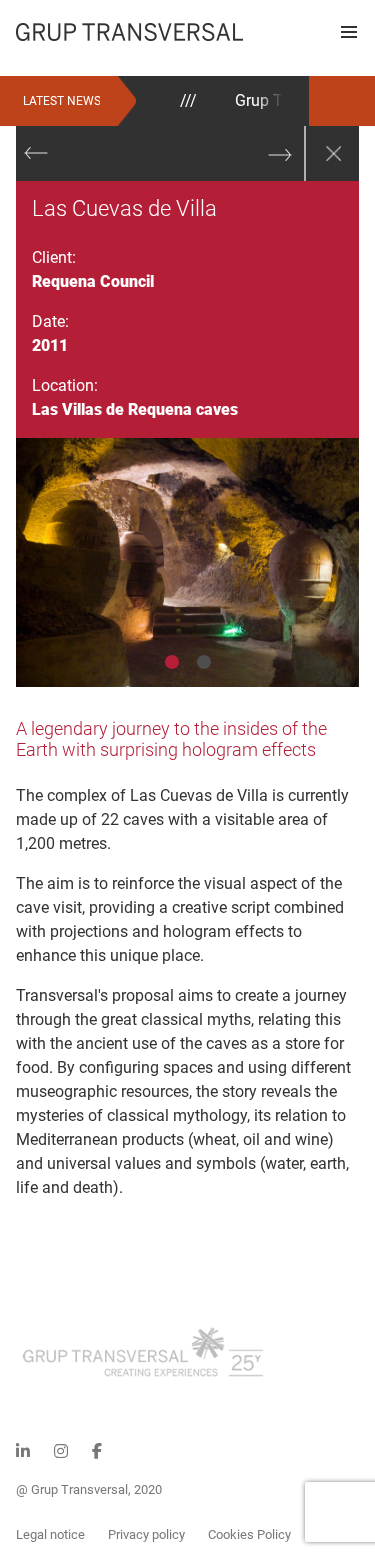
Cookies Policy (249, 1534)
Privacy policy (146, 1534)
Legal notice (50, 1534)
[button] (349, 32)
